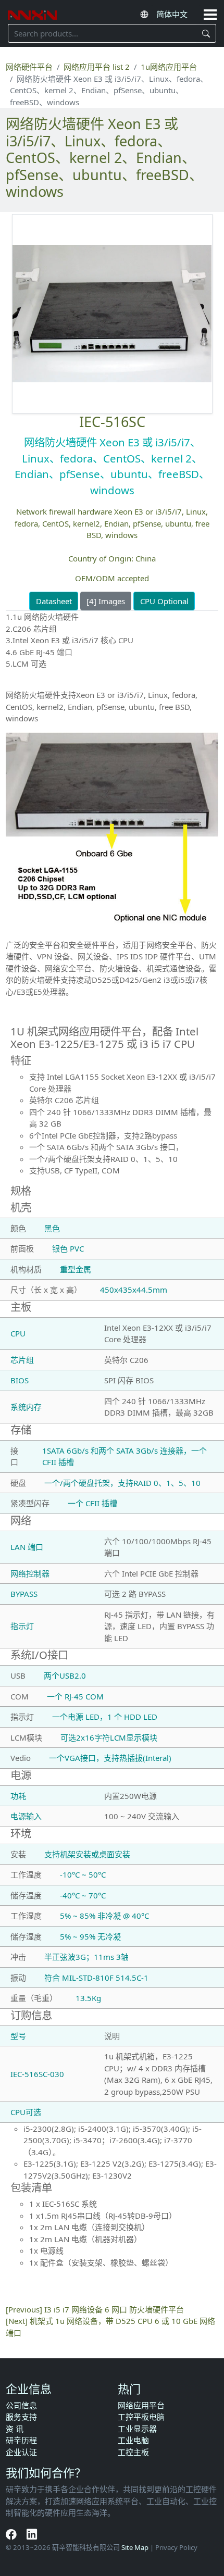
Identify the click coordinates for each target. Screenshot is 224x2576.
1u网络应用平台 (169, 67)
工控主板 (133, 2452)
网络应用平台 (141, 2405)
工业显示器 (137, 2429)
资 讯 (15, 2429)
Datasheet (54, 601)
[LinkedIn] (32, 2534)
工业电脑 (133, 2440)
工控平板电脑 (141, 2417)
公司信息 (21, 2405)
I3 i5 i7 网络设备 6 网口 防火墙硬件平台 (114, 2309)
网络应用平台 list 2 (97, 67)
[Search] (207, 33)
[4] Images (106, 601)
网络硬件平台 (29, 67)
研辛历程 (21, 2440)
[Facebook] (12, 2534)
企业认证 (21, 2452)
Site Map (135, 2547)
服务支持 (21, 2417)
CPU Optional (164, 601)
